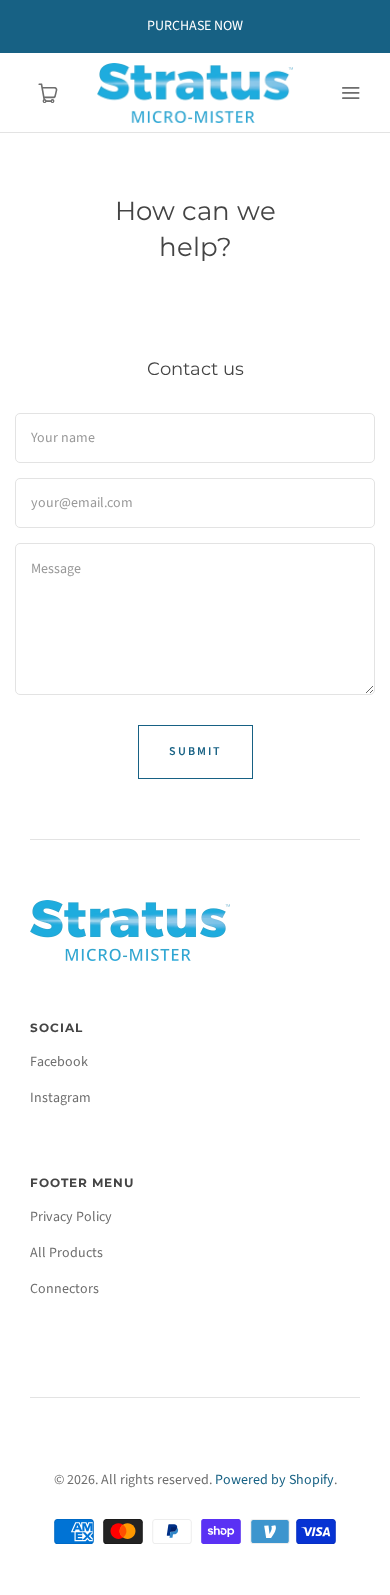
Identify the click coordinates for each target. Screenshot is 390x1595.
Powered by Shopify (274, 1480)
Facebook (59, 1062)
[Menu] (350, 93)
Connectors (64, 1289)
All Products (66, 1253)
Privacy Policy (71, 1217)
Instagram (60, 1098)
